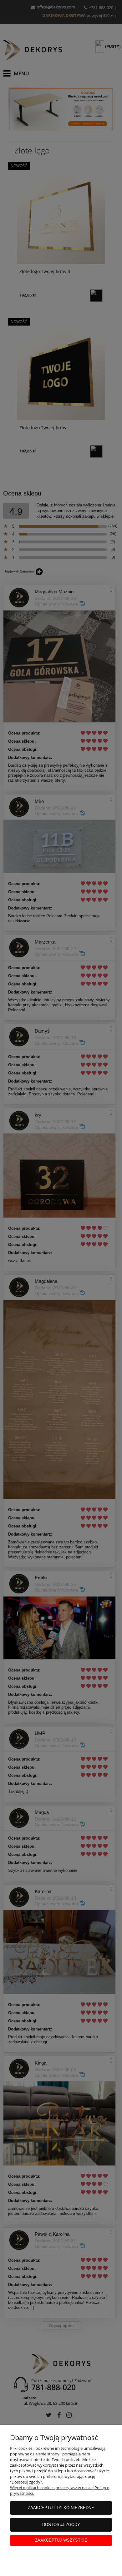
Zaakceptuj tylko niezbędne (61, 2508)
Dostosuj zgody (61, 2525)
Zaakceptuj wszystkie (61, 2540)
